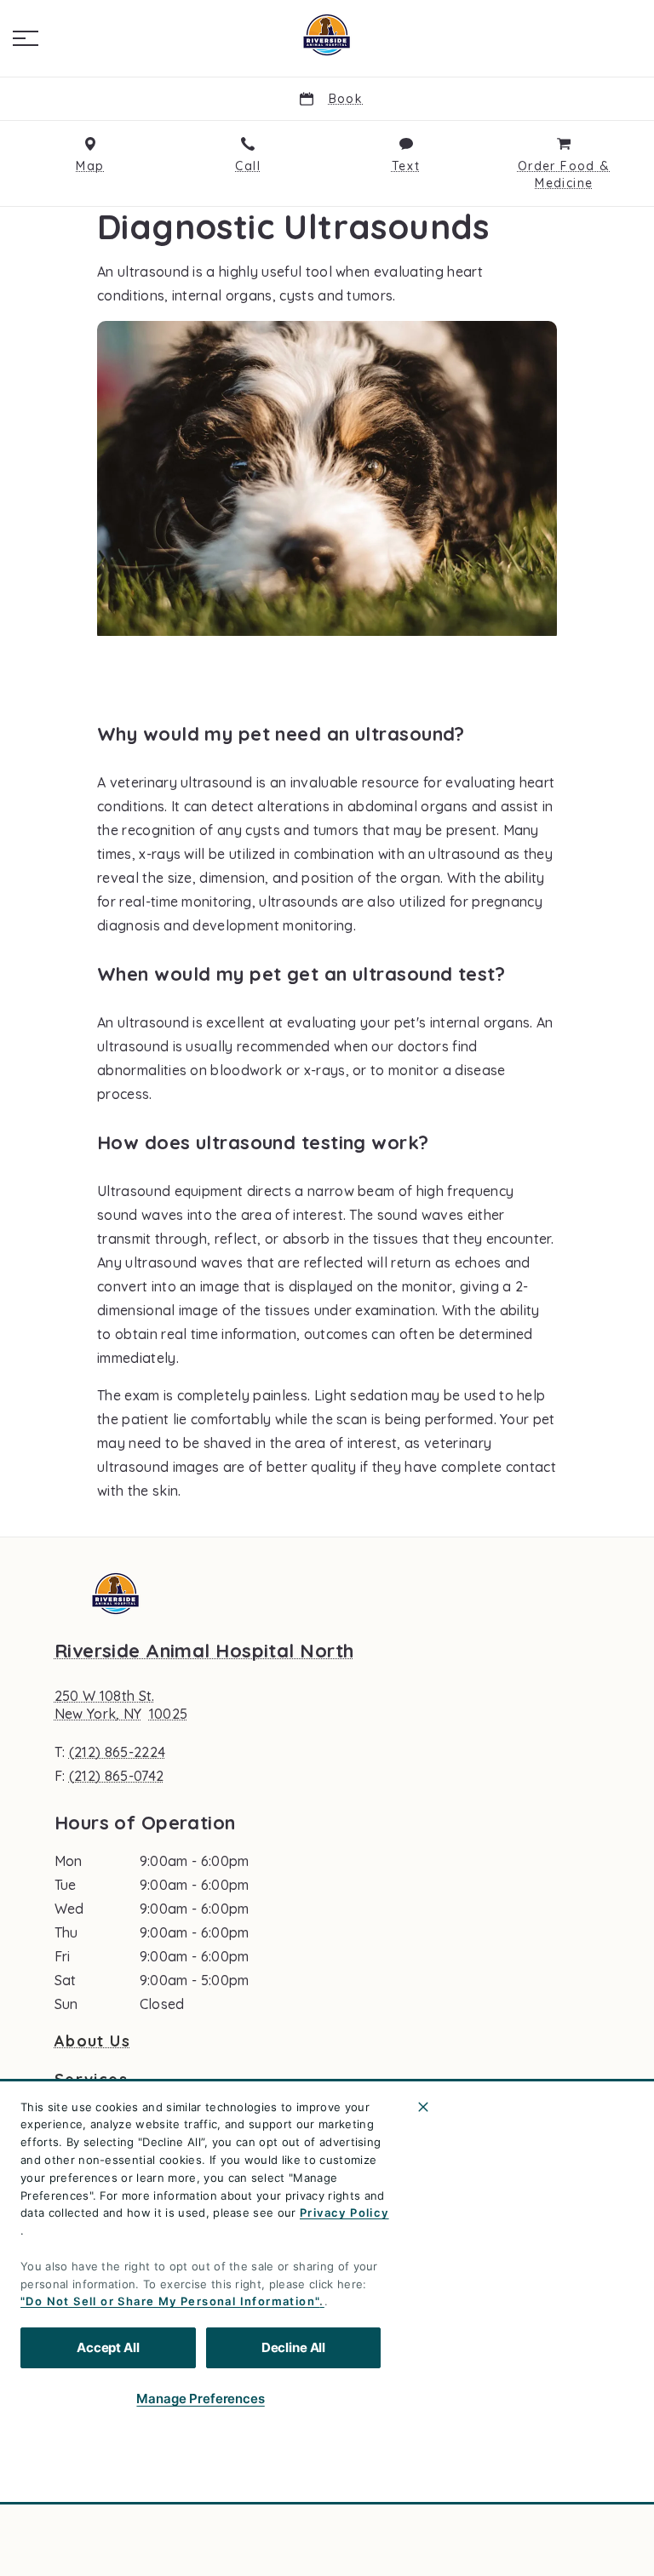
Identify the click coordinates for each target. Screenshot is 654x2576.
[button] (26, 38)
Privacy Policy (344, 2212)
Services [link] (91, 2080)
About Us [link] (92, 2041)
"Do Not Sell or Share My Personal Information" (170, 2301)
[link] (327, 35)
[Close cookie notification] (423, 2107)
